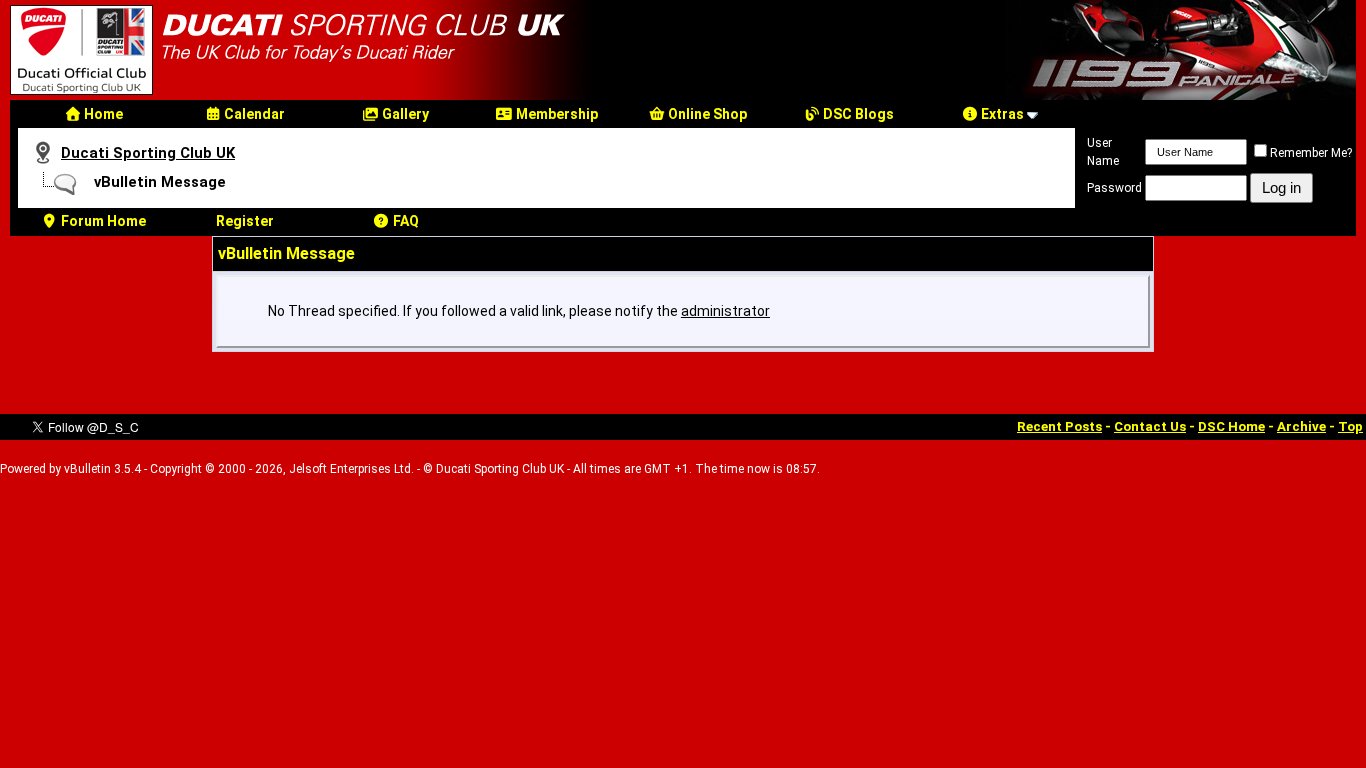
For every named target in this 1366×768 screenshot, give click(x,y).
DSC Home (1231, 426)
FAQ (404, 221)
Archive (1301, 426)
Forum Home (102, 221)
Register (245, 221)
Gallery (404, 114)
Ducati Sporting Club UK (148, 153)
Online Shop (706, 114)
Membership (555, 114)
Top (1350, 426)
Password (1114, 188)
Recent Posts (1059, 426)
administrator (725, 311)
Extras (1001, 114)
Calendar (253, 114)
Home (102, 114)
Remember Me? (1311, 153)
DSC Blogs (857, 114)
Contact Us (1150, 426)
